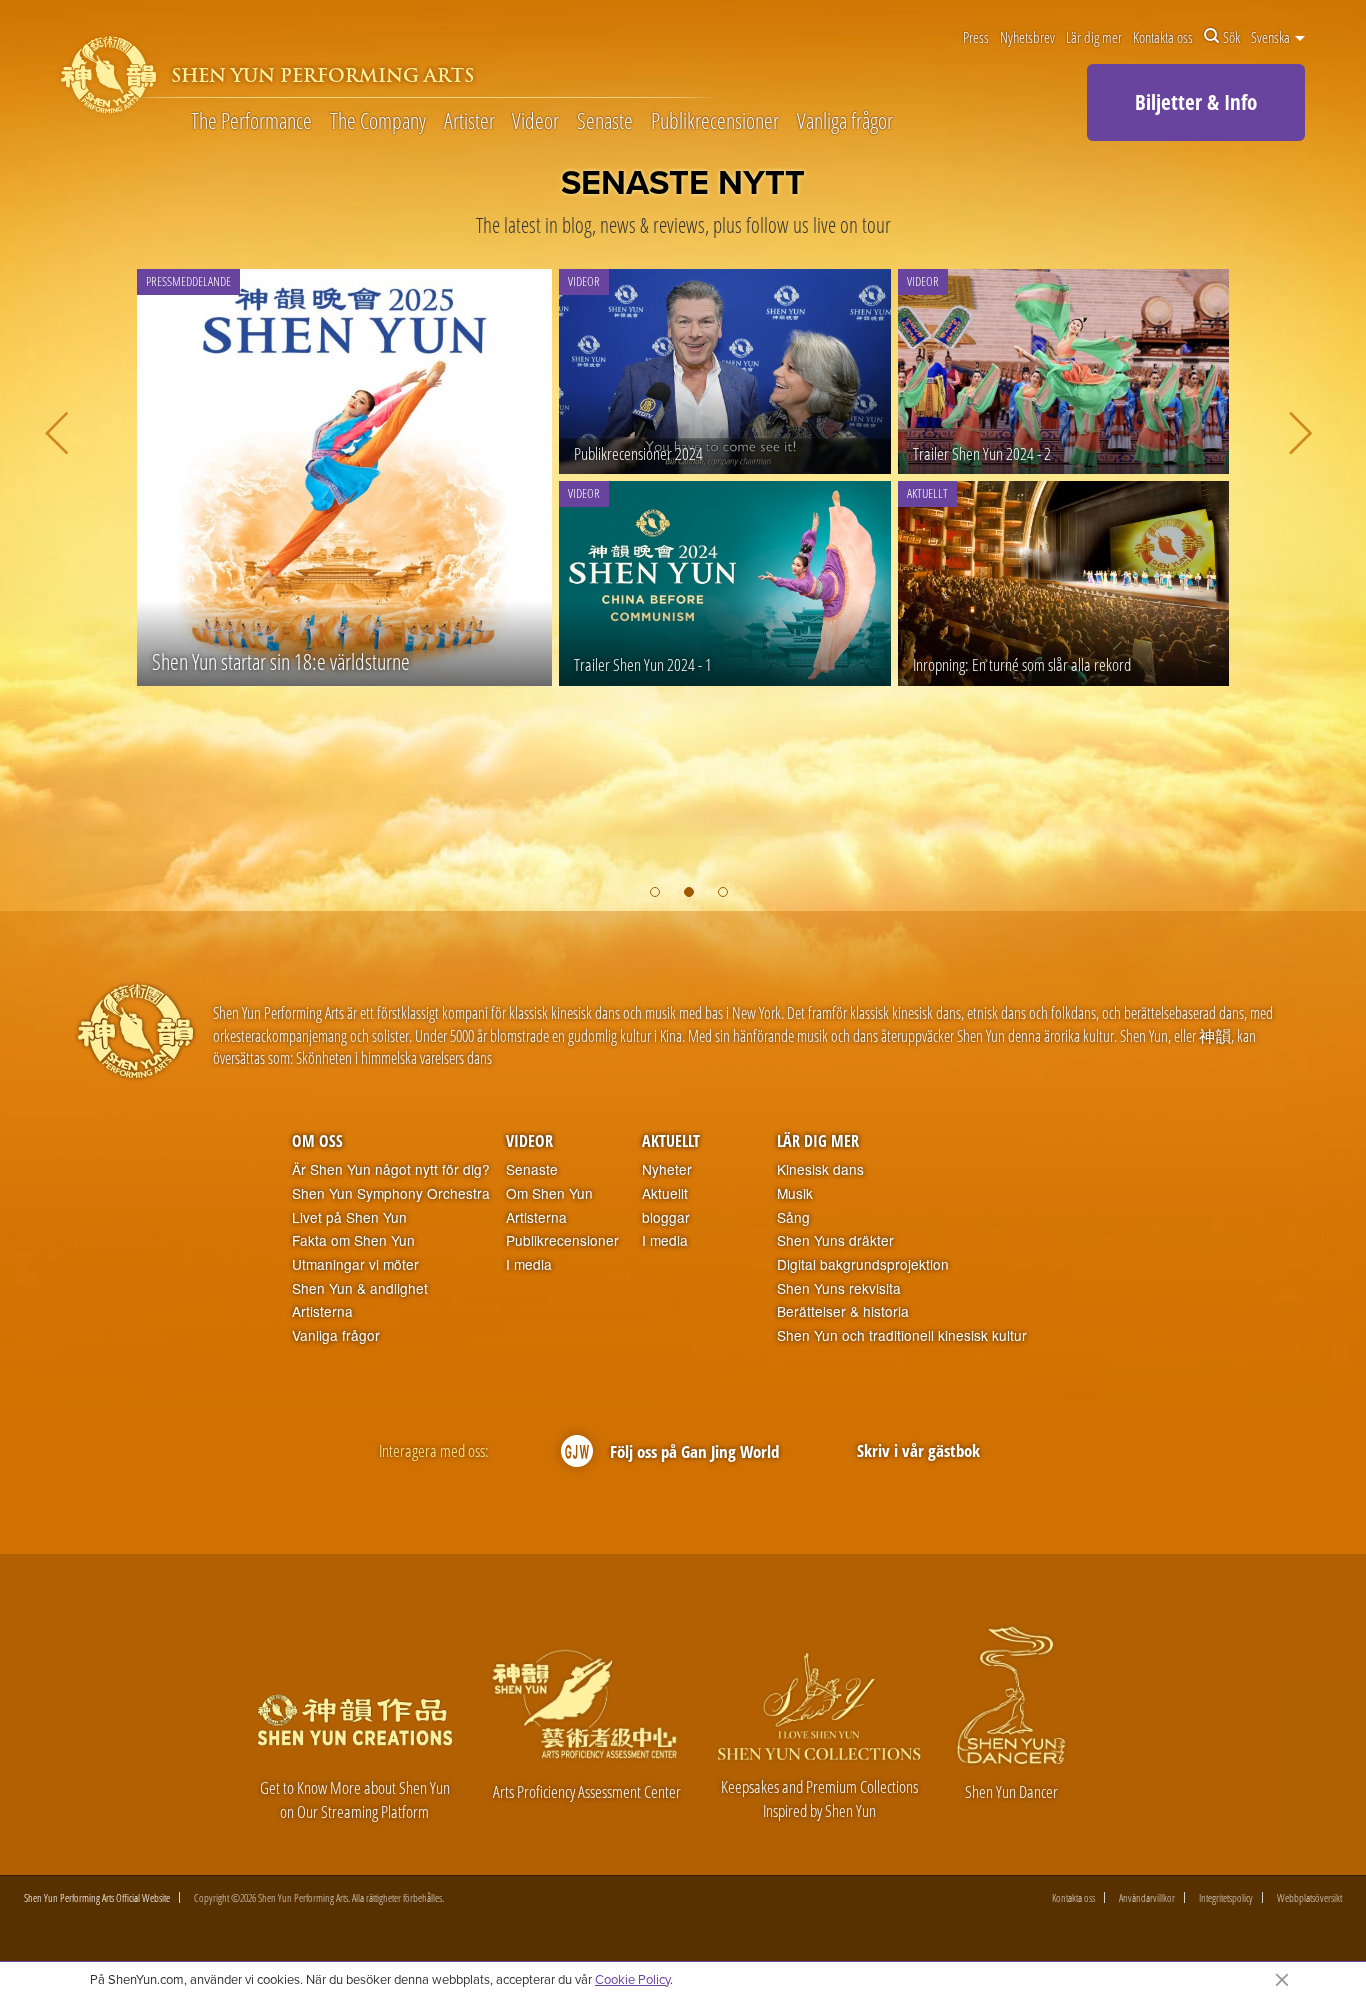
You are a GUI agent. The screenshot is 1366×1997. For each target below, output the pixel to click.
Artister (469, 121)
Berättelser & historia (843, 1311)
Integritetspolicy (1226, 1897)
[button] (655, 892)
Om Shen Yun (549, 1193)
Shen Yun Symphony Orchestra (391, 1193)
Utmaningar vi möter (355, 1264)
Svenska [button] (1272, 37)
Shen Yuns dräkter (835, 1240)
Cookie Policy (632, 1979)
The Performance (251, 121)
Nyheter (667, 1169)
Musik (795, 1193)
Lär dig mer (1094, 37)
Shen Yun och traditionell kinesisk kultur (902, 1335)
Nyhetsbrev (1027, 37)
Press (976, 37)
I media (529, 1264)
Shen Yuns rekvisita (839, 1288)
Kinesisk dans (820, 1169)
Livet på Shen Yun (349, 1217)
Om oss (317, 1141)
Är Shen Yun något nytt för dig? (391, 1169)
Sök (1231, 37)
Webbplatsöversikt (1309, 1897)
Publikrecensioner (715, 121)
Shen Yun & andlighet (360, 1288)
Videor (535, 121)
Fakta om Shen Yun (353, 1240)
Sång (793, 1217)
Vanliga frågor (845, 121)
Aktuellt (671, 1141)
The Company (378, 121)
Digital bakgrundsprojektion (863, 1264)
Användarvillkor (1147, 1897)
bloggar (666, 1217)
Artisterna (322, 1311)
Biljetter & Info (1196, 102)
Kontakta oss (1163, 37)
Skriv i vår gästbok (918, 1450)
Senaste (605, 121)
